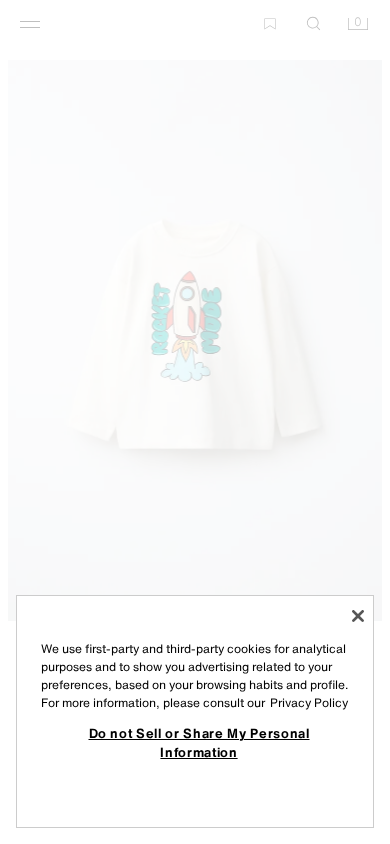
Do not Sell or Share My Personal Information (199, 742)
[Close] (358, 616)
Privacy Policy (309, 702)
